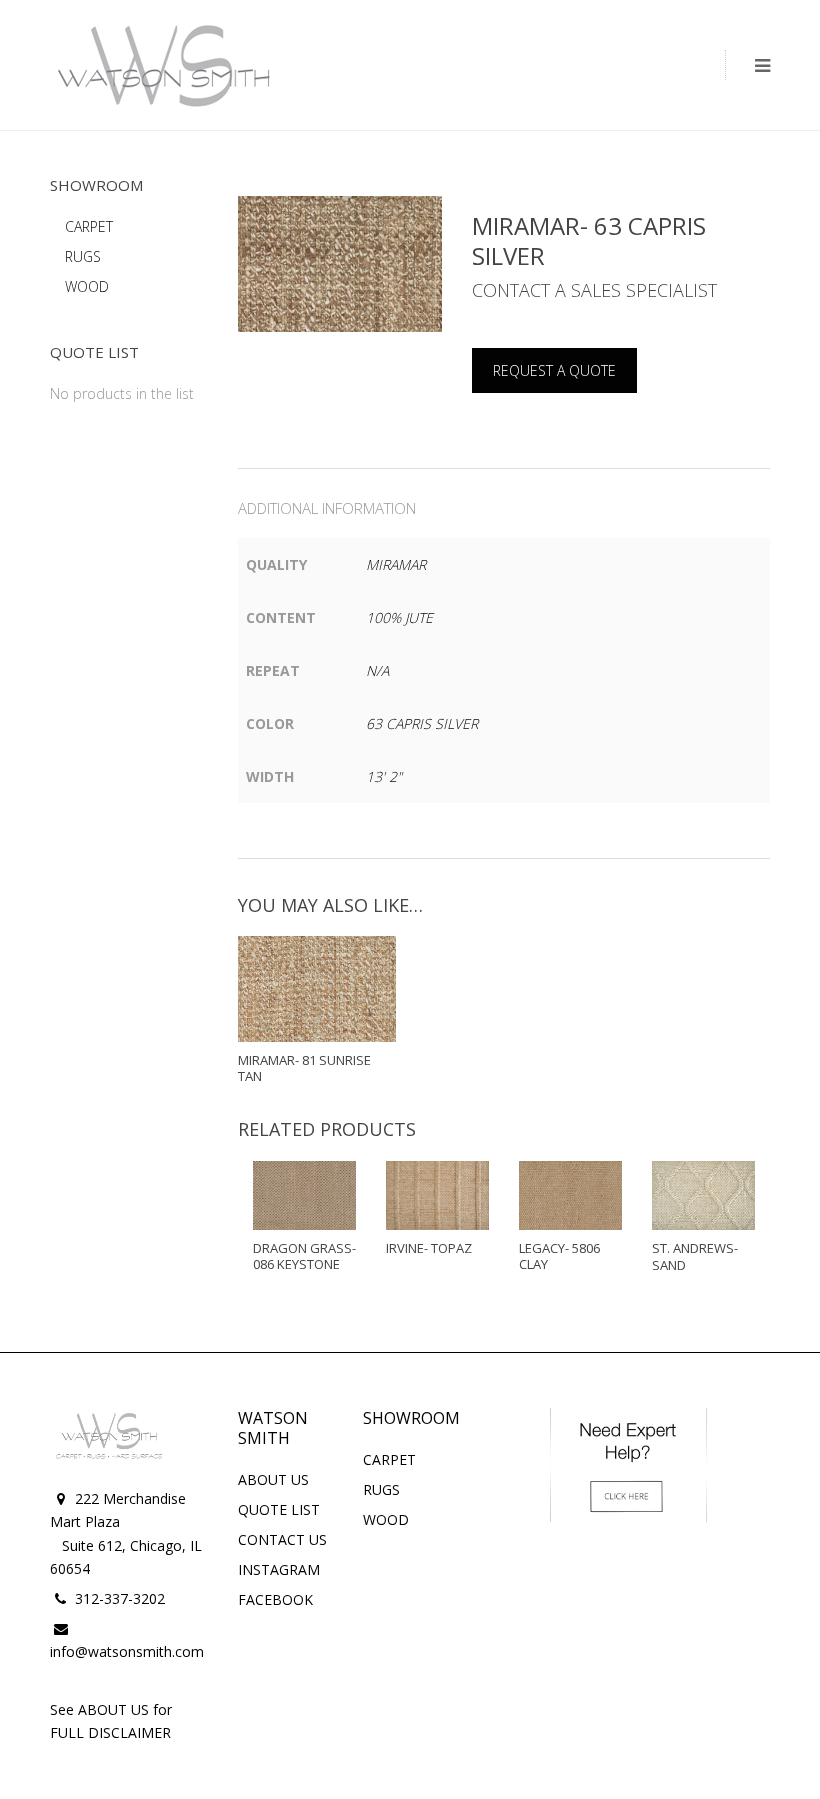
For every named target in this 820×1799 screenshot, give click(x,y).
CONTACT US (282, 1539)
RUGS (83, 256)
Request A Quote (554, 370)
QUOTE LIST (279, 1509)
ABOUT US (273, 1479)
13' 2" (384, 776)
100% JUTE (399, 617)
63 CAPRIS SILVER (422, 723)
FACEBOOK (275, 1599)
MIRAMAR (396, 564)
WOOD (87, 286)
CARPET (89, 226)
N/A (377, 670)
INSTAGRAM (279, 1569)
